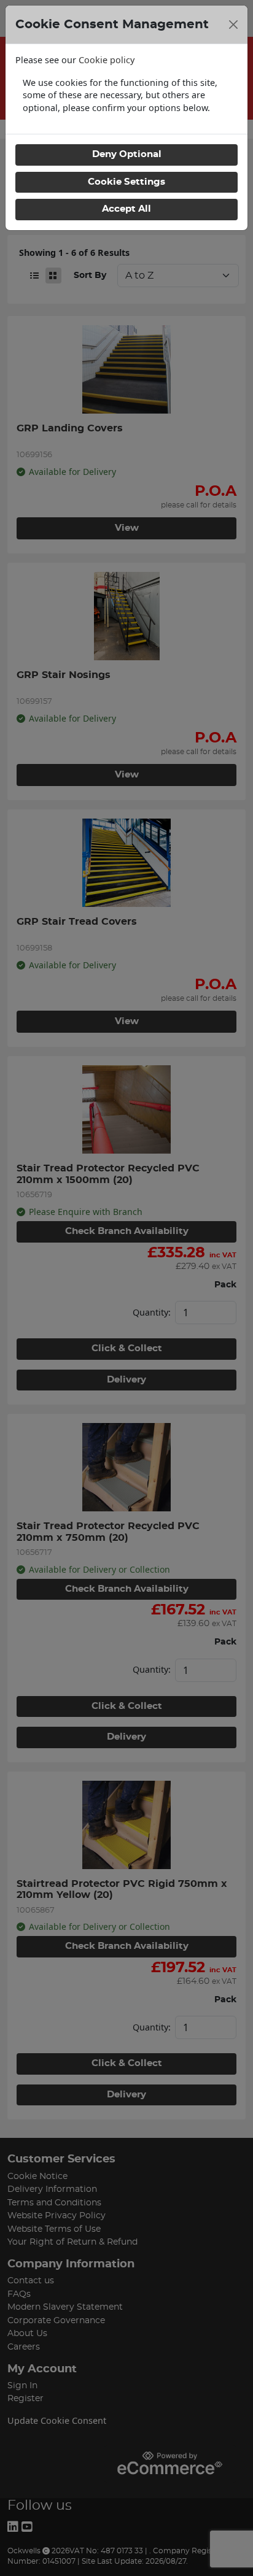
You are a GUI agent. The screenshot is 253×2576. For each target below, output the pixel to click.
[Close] (233, 25)
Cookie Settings (126, 182)
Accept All (126, 209)
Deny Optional (127, 154)
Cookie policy (107, 60)
